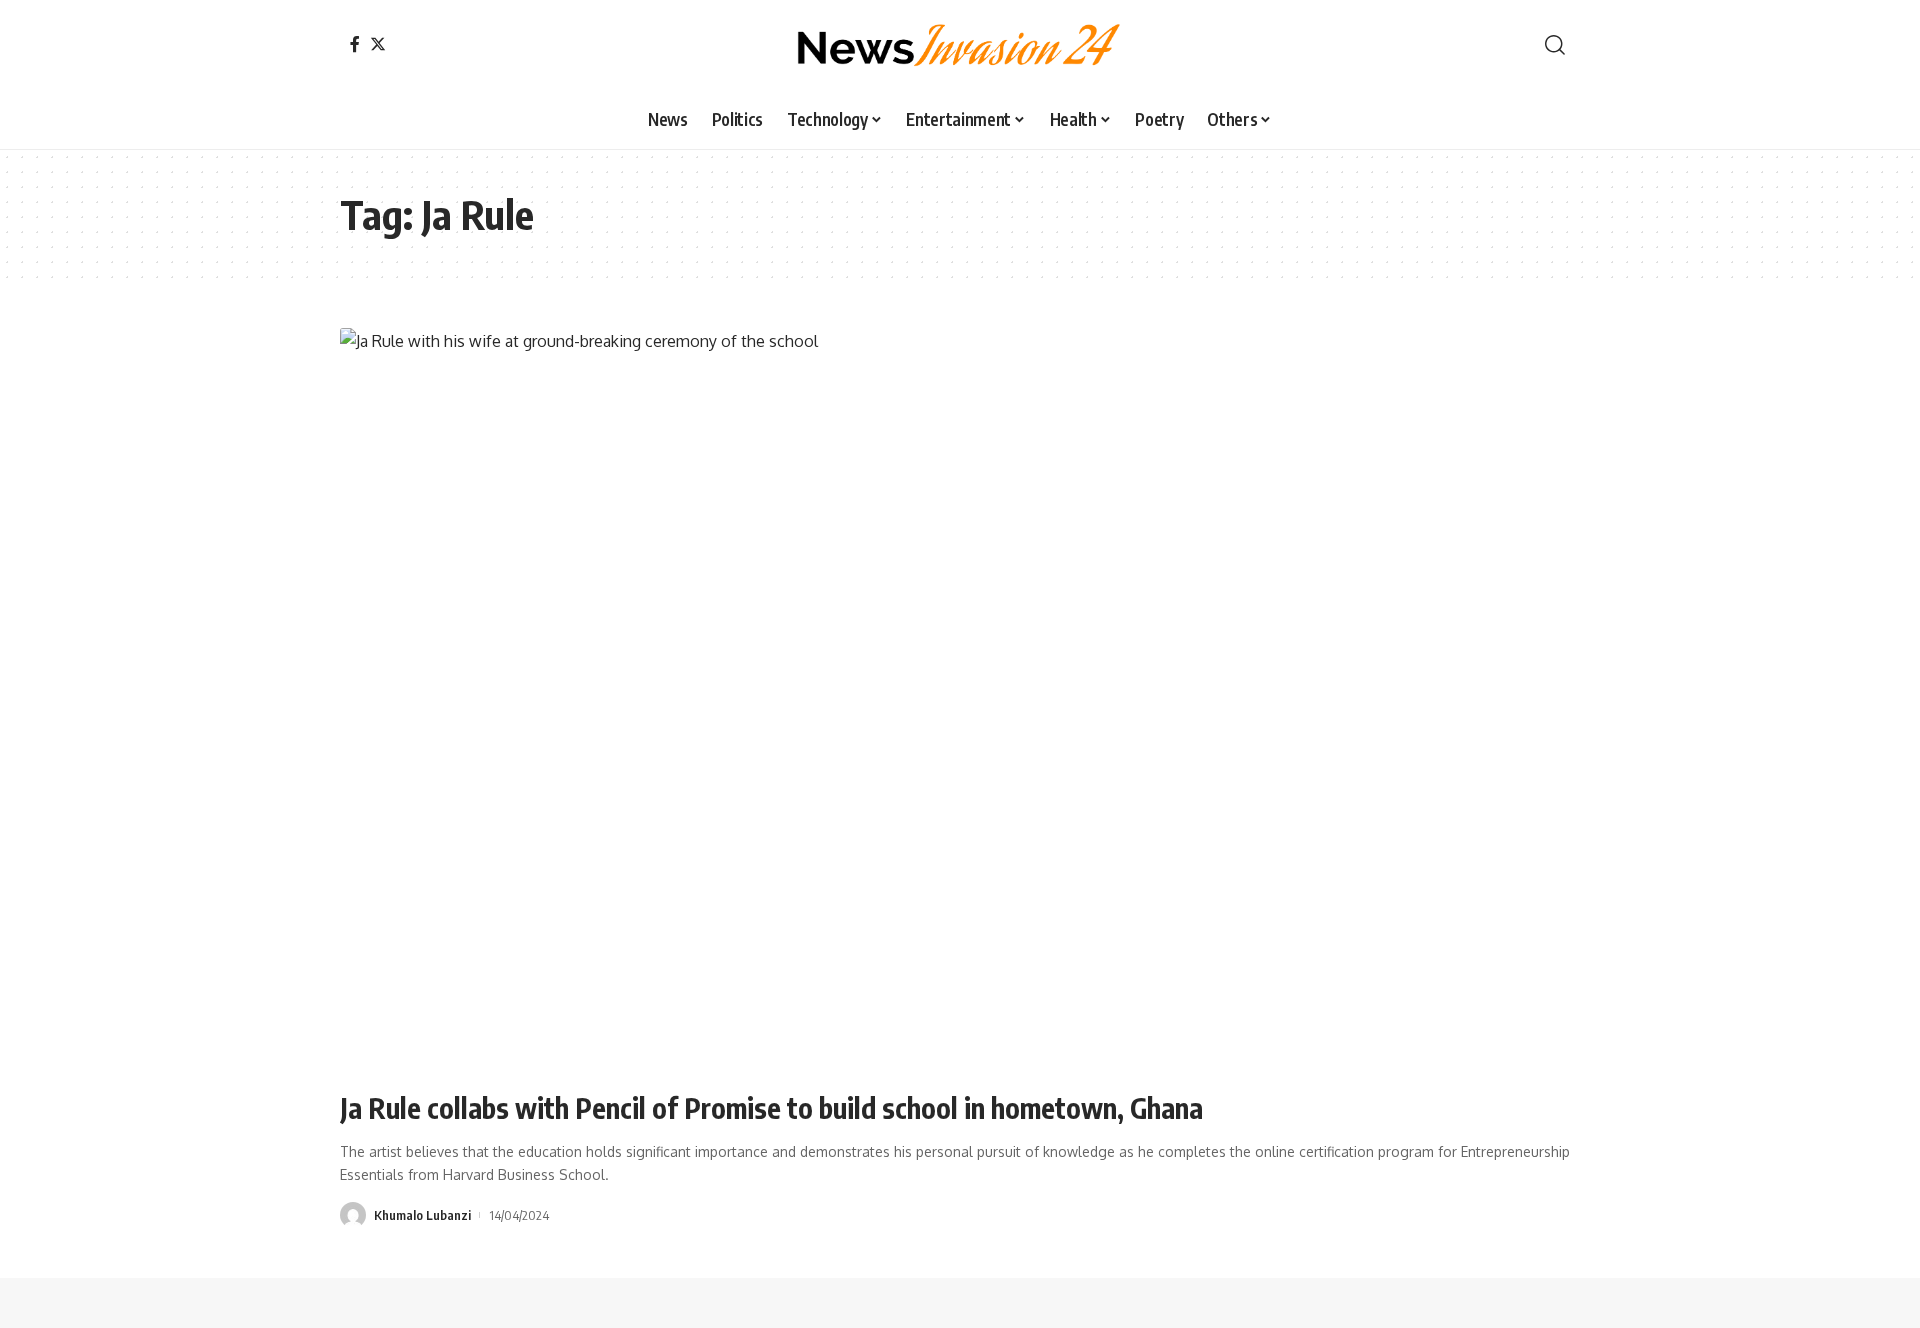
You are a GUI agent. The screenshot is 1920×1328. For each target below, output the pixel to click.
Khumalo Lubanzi (422, 1215)
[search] (1555, 45)
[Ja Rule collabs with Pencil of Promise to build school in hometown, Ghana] (960, 700)
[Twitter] (378, 44)
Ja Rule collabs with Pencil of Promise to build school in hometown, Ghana (771, 1107)
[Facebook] (355, 44)
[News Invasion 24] (960, 45)
